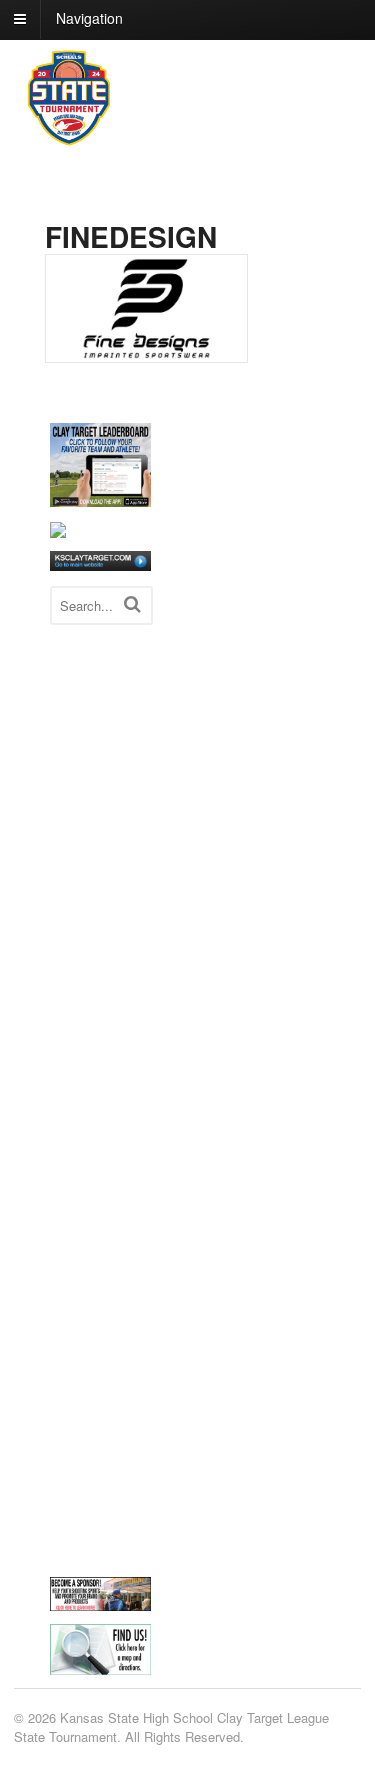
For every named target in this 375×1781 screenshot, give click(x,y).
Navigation (89, 18)
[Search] (132, 603)
